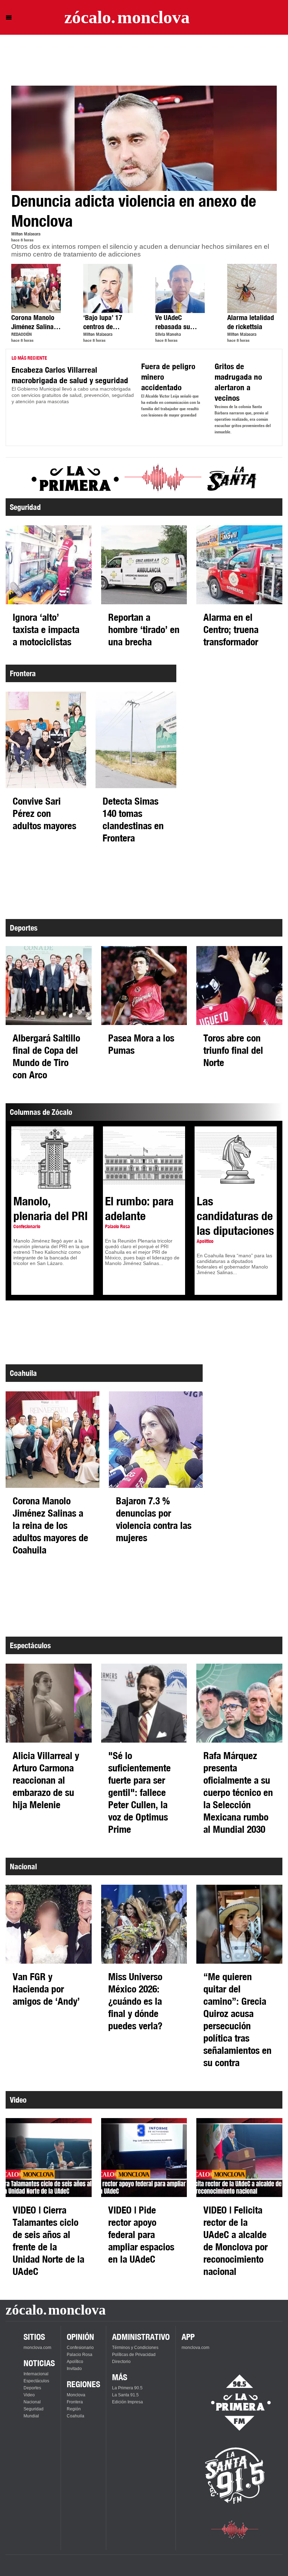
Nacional (32, 2402)
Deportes (32, 2388)
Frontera (75, 2402)
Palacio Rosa (80, 2355)
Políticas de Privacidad (134, 2355)
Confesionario (80, 2348)
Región (74, 2409)
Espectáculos (36, 2381)
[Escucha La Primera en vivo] (235, 2403)
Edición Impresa (127, 2402)
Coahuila (76, 2416)
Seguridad (34, 2409)
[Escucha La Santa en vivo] (235, 2476)
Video (29, 2395)
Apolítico (75, 2362)
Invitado (74, 2369)
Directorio (121, 2362)
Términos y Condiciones (135, 2348)
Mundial (31, 2416)
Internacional (36, 2374)
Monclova (76, 2395)
